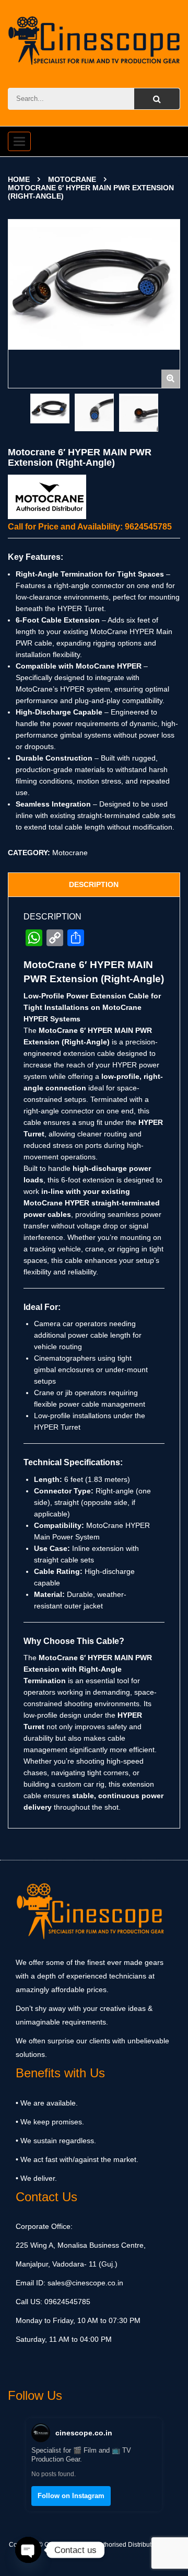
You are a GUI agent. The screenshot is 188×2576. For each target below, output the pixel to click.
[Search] (157, 99)
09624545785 (66, 2302)
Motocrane (72, 179)
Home (19, 179)
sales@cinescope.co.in (85, 2283)
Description (94, 884)
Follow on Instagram (71, 2496)
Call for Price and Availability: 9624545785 (90, 527)
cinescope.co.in (84, 2433)
